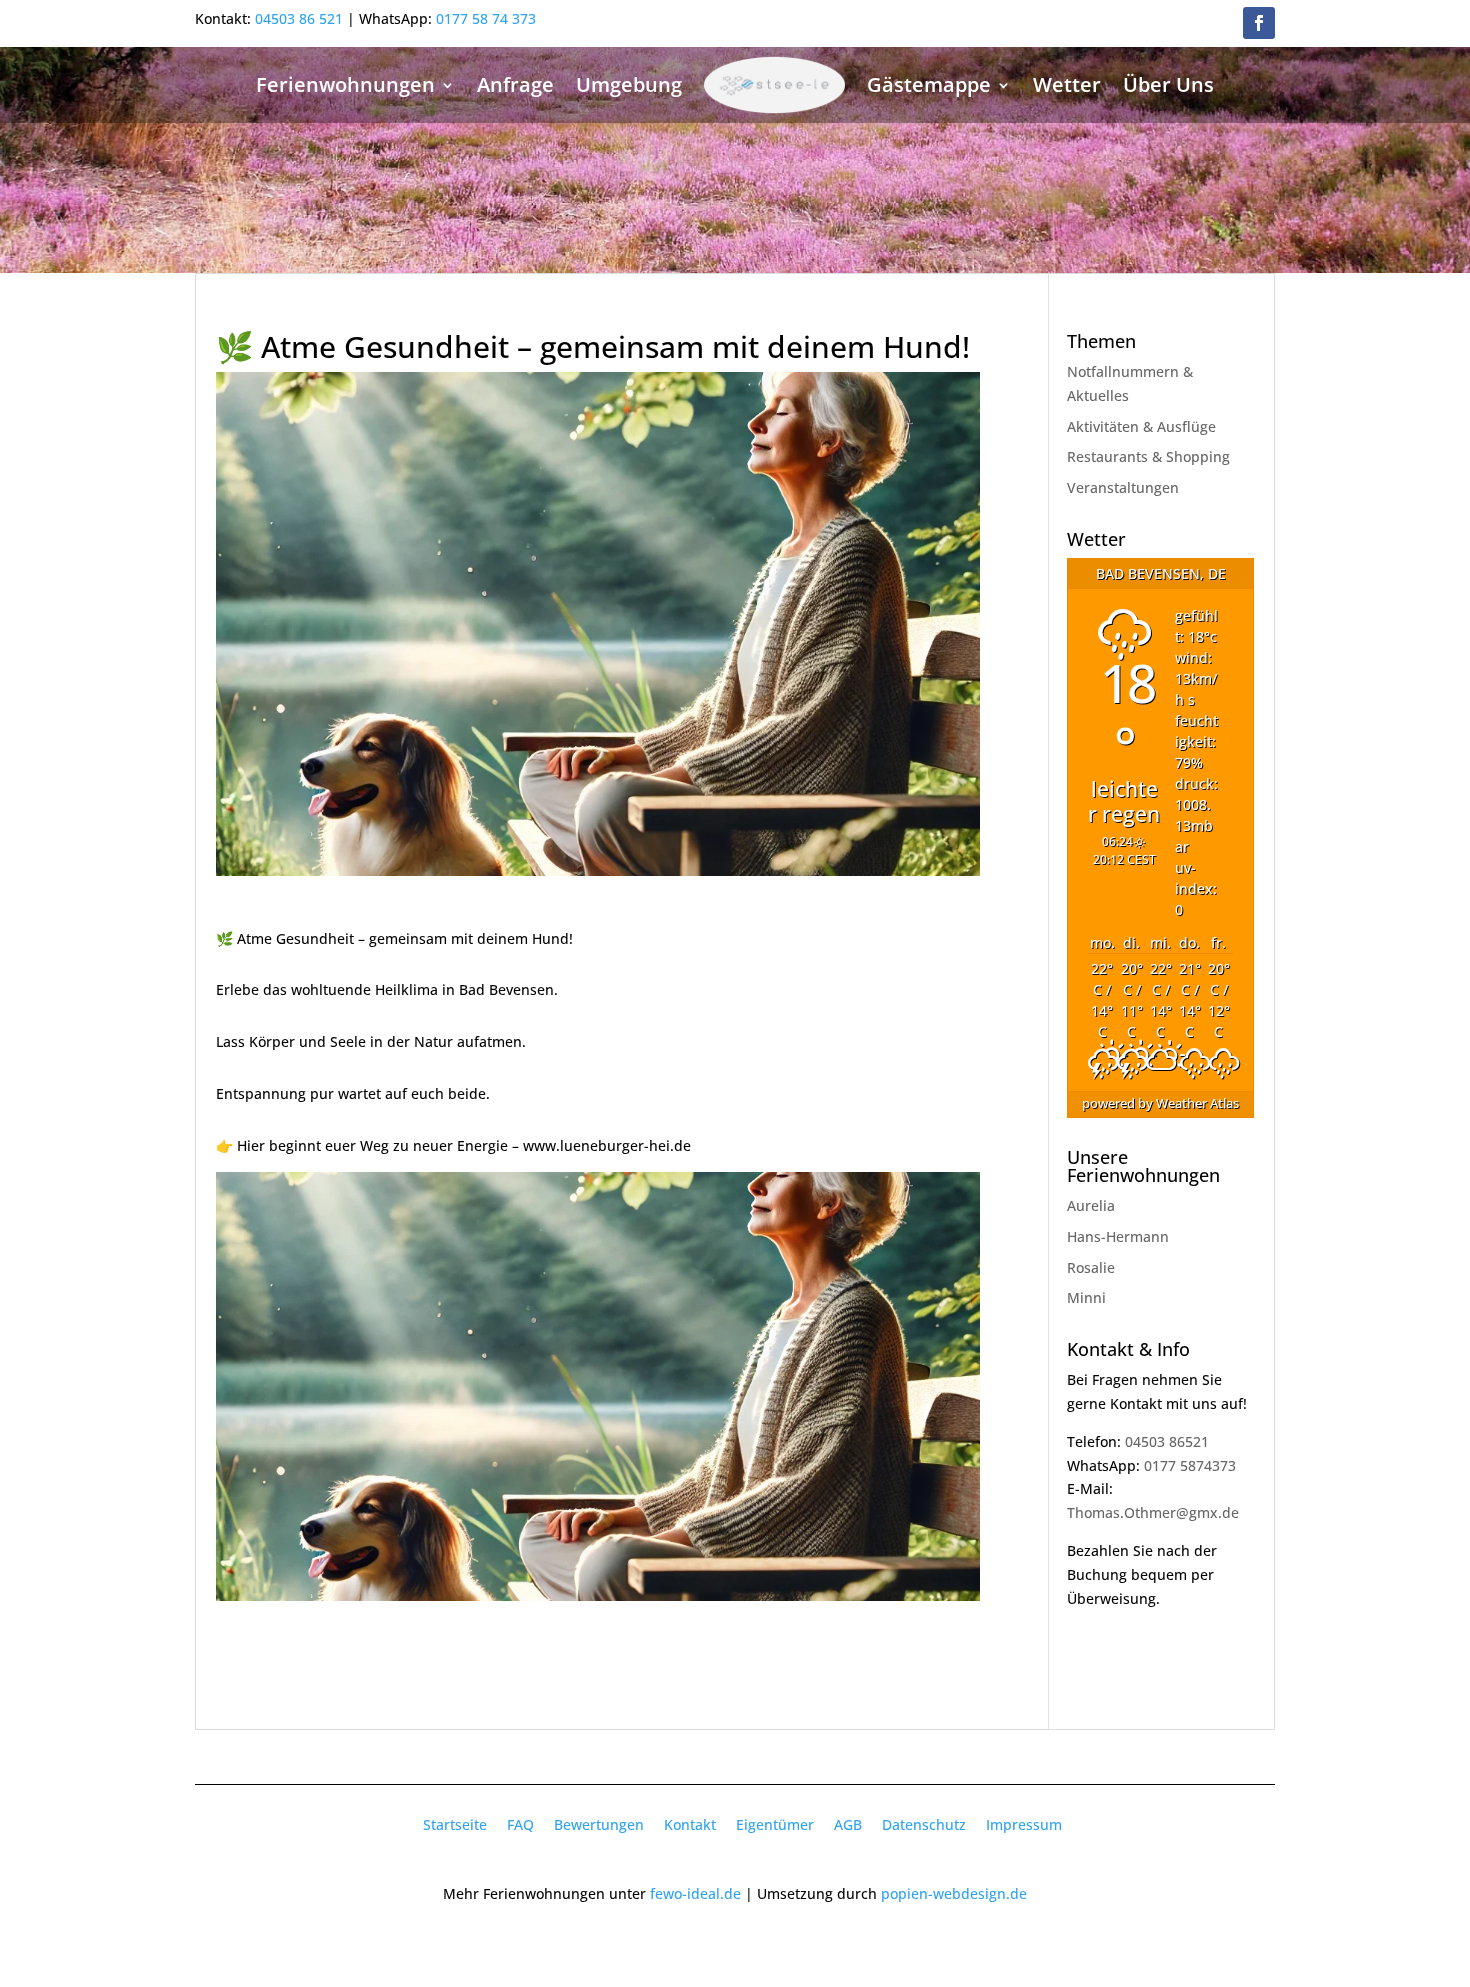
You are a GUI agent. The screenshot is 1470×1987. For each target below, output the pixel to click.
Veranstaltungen (1123, 487)
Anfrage (515, 84)
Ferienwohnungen (345, 84)
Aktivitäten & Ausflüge (1141, 426)
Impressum (1024, 1824)
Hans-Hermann (1118, 1236)
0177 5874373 (1190, 1465)
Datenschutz (924, 1824)
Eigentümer (775, 1824)
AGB (848, 1824)
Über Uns (1168, 84)
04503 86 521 (299, 18)
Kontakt (690, 1824)
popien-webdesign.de (954, 1893)
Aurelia (1091, 1205)
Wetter (1067, 84)
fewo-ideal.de (695, 1893)
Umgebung (629, 84)
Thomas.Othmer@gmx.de (1153, 1512)
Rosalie (1091, 1267)
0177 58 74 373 (486, 18)
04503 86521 (1167, 1441)
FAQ (520, 1824)
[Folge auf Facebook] (1259, 23)
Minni (1086, 1297)
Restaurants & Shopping (1148, 456)
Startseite (455, 1824)
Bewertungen (599, 1824)
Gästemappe (929, 84)
